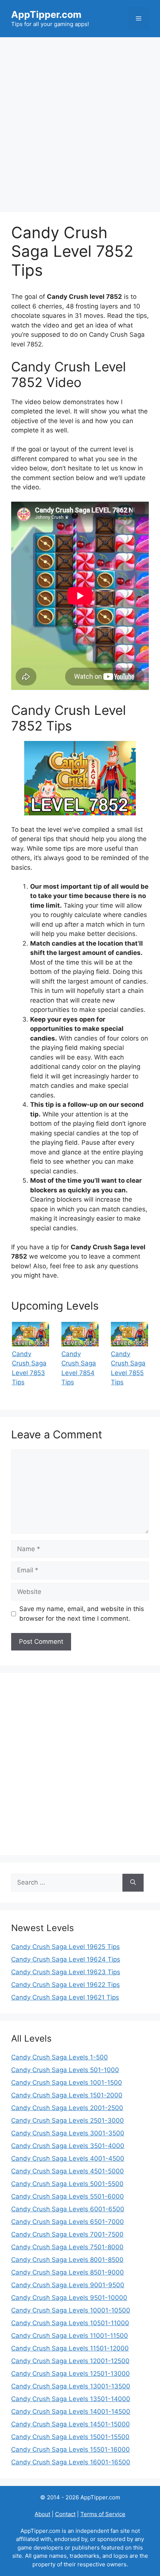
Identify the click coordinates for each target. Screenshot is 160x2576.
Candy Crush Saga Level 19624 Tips (66, 1959)
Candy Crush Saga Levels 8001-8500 (67, 2260)
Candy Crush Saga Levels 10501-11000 (70, 2323)
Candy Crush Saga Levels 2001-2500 (67, 2108)
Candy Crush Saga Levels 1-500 (60, 2057)
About (42, 2514)
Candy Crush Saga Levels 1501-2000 (67, 2095)
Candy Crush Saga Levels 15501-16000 (71, 2449)
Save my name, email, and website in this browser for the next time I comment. (82, 1614)
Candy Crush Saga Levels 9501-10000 (69, 2298)
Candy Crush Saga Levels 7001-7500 (67, 2234)
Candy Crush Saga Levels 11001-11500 (70, 2336)
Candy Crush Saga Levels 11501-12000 (70, 2348)
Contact (65, 2514)
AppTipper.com (46, 15)
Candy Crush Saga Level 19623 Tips (66, 1972)
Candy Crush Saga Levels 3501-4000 (68, 2146)
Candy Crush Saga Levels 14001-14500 (71, 2412)
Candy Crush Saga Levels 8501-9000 (68, 2272)
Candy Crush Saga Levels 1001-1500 (67, 2083)
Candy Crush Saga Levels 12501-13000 (71, 2374)
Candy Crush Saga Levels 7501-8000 (67, 2247)
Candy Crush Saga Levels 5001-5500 (67, 2184)
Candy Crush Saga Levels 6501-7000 (68, 2222)
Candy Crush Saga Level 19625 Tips (65, 1947)
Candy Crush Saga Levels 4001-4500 (68, 2158)
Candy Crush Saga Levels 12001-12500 (70, 2361)
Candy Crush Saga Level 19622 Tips (65, 1985)
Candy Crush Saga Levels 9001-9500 (68, 2285)
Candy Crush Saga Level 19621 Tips (65, 1997)
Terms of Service (103, 2514)
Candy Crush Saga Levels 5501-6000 (68, 2196)
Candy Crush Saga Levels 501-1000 (65, 2070)
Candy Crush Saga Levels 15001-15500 (70, 2437)
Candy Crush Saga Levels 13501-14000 (71, 2399)
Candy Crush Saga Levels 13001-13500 (71, 2386)
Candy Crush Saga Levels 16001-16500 (71, 2462)
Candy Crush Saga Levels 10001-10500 (71, 2310)
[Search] (133, 1883)
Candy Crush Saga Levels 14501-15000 (71, 2424)
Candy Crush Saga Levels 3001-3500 (68, 2133)
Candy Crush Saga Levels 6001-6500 (68, 2209)
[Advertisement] (80, 121)
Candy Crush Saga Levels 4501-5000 (68, 2171)
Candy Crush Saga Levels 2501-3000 (68, 2120)
